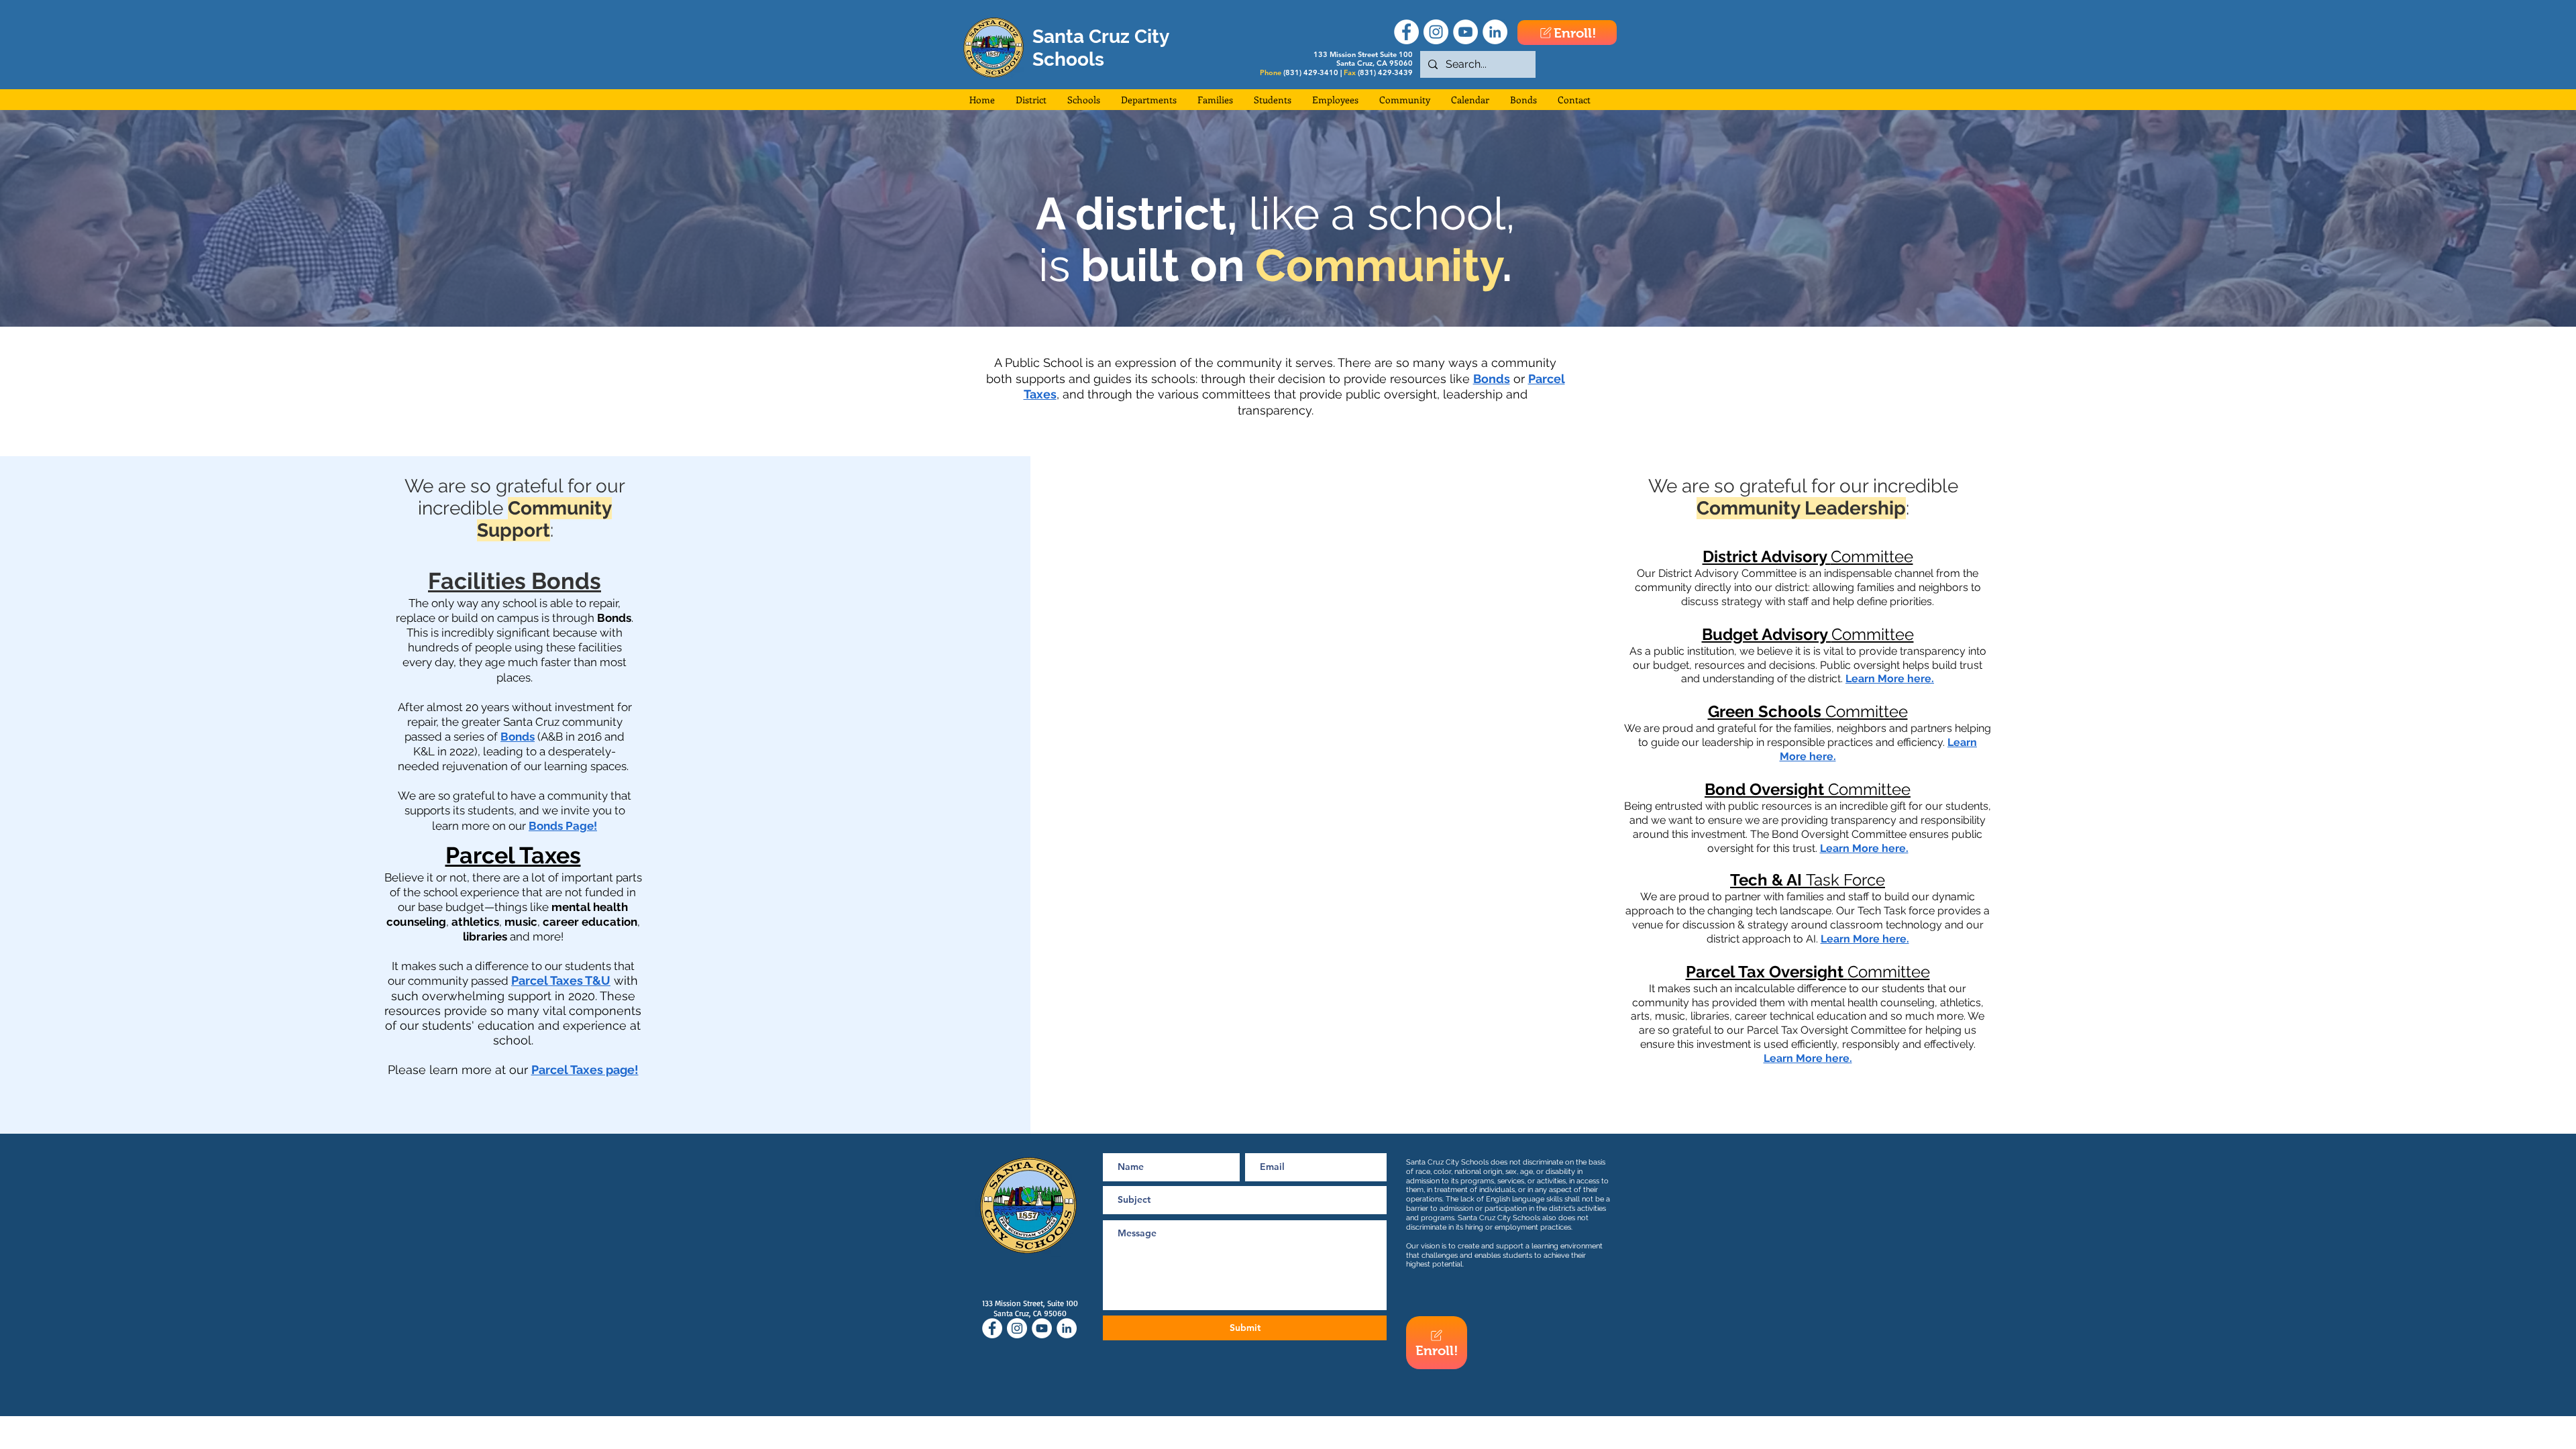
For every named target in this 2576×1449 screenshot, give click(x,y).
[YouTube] (1465, 32)
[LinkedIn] (1495, 32)
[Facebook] (1406, 32)
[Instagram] (1436, 32)
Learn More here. (1890, 679)
